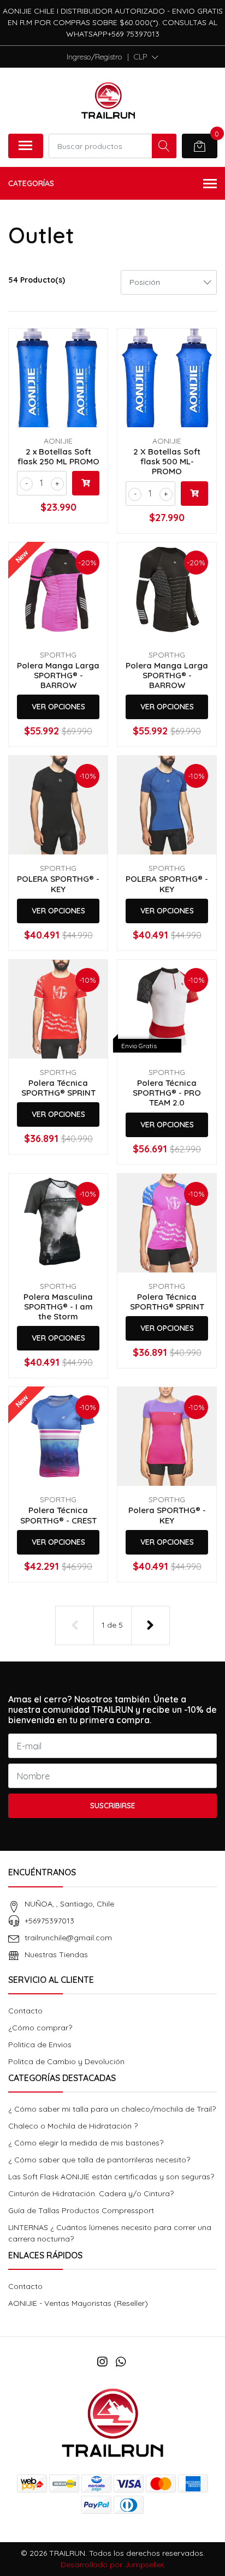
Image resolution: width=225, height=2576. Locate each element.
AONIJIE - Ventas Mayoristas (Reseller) (78, 2303)
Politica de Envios (40, 2045)
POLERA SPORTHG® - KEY (58, 884)
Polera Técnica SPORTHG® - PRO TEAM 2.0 (167, 1093)
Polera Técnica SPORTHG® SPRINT (58, 1088)
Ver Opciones (58, 707)
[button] (146, 57)
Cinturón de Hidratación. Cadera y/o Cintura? (91, 2194)
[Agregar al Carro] (86, 483)
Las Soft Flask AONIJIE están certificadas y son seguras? (111, 2177)
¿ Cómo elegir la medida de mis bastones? (86, 2143)
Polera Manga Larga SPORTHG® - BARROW (58, 675)
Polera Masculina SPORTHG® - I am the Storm (58, 1307)
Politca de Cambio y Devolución (66, 2061)
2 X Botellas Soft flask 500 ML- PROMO (167, 461)
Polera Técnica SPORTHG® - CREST (58, 1515)
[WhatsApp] (121, 2362)
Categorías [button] (31, 183)
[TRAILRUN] (108, 100)
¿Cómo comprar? (40, 2028)
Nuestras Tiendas (56, 1955)
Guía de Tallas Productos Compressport (81, 2210)
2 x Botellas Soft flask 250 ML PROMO (58, 456)
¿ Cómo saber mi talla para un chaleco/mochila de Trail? (112, 2109)
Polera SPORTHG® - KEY (167, 1515)
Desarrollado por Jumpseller (112, 2565)
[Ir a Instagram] (102, 2362)
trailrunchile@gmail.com (68, 1938)
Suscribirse (113, 1806)
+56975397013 (49, 1921)
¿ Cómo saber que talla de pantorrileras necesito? (99, 2160)
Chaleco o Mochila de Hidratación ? (73, 2126)
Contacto (25, 2011)
